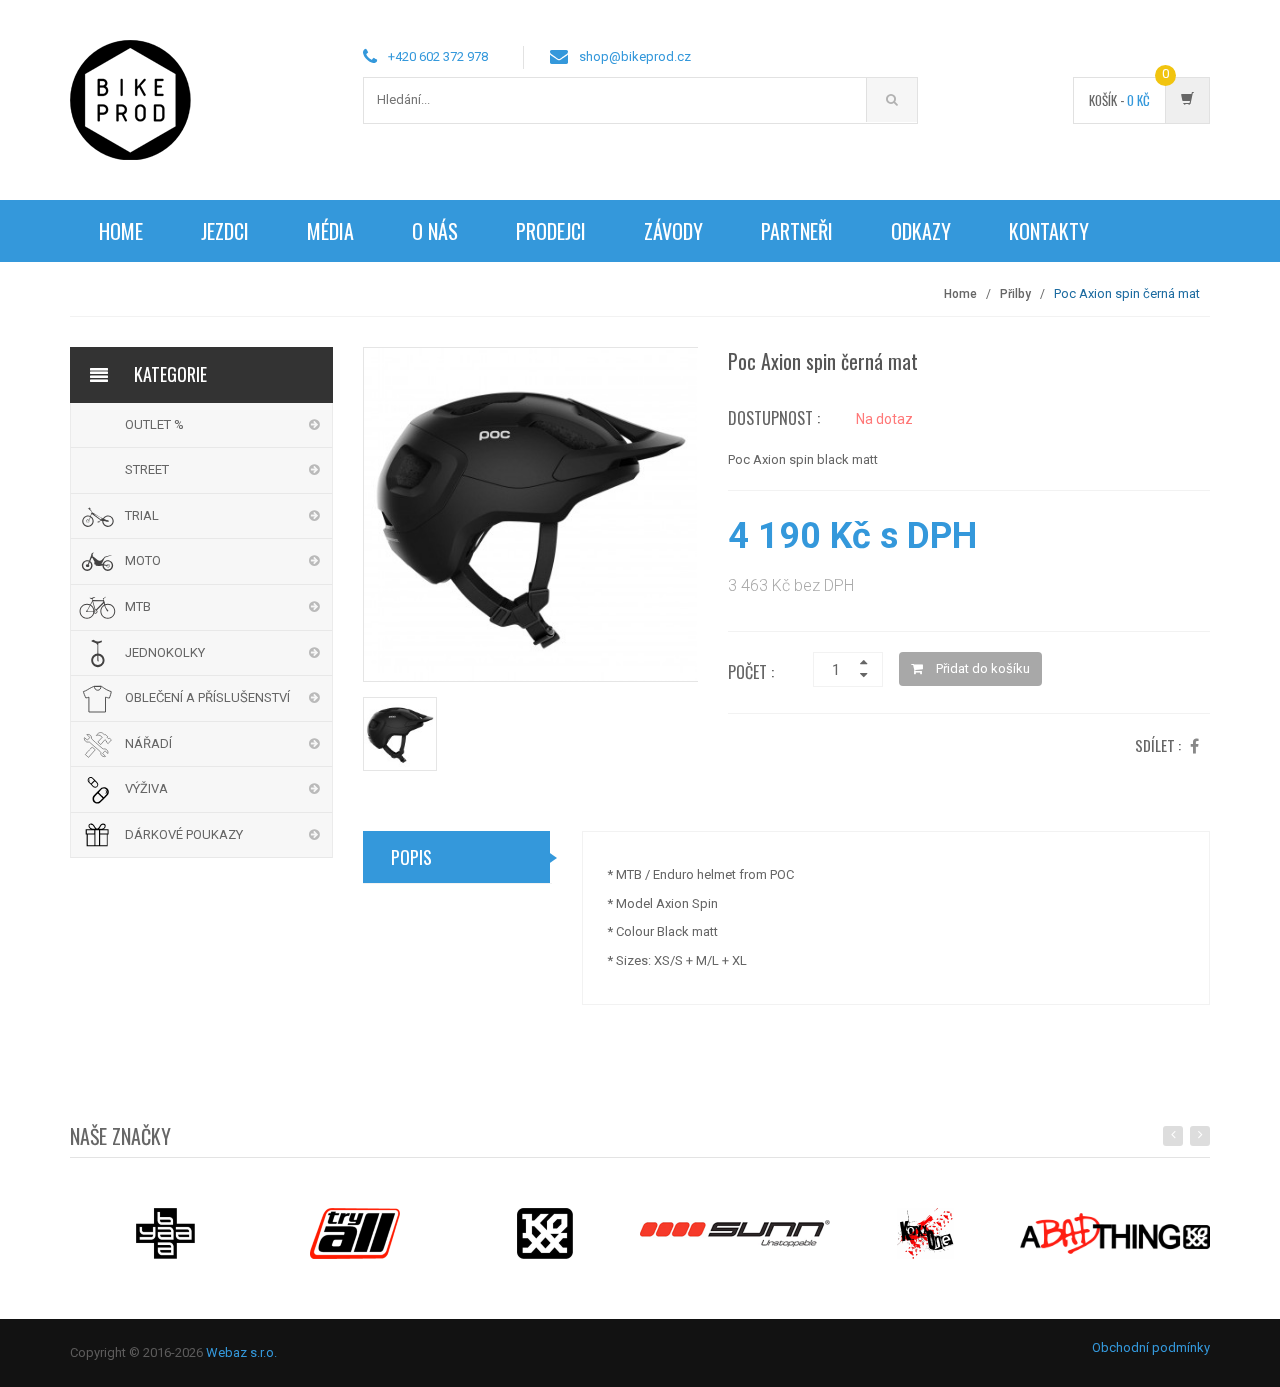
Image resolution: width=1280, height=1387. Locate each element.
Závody (673, 231)
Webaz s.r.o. (241, 1352)
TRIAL (142, 515)
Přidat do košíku (981, 668)
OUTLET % (154, 424)
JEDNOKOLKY (165, 652)
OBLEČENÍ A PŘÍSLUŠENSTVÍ (207, 697)
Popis (411, 857)
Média (330, 231)
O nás (435, 231)
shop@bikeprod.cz (635, 56)
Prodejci (551, 231)
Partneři (797, 231)
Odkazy (921, 231)
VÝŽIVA (146, 788)
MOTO (143, 560)
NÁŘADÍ (148, 743)
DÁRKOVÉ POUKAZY (184, 834)
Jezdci (225, 231)
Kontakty (1049, 231)
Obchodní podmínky (1151, 1347)
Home (121, 231)
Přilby (1015, 294)
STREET (147, 469)
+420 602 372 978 (438, 56)
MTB (138, 606)
